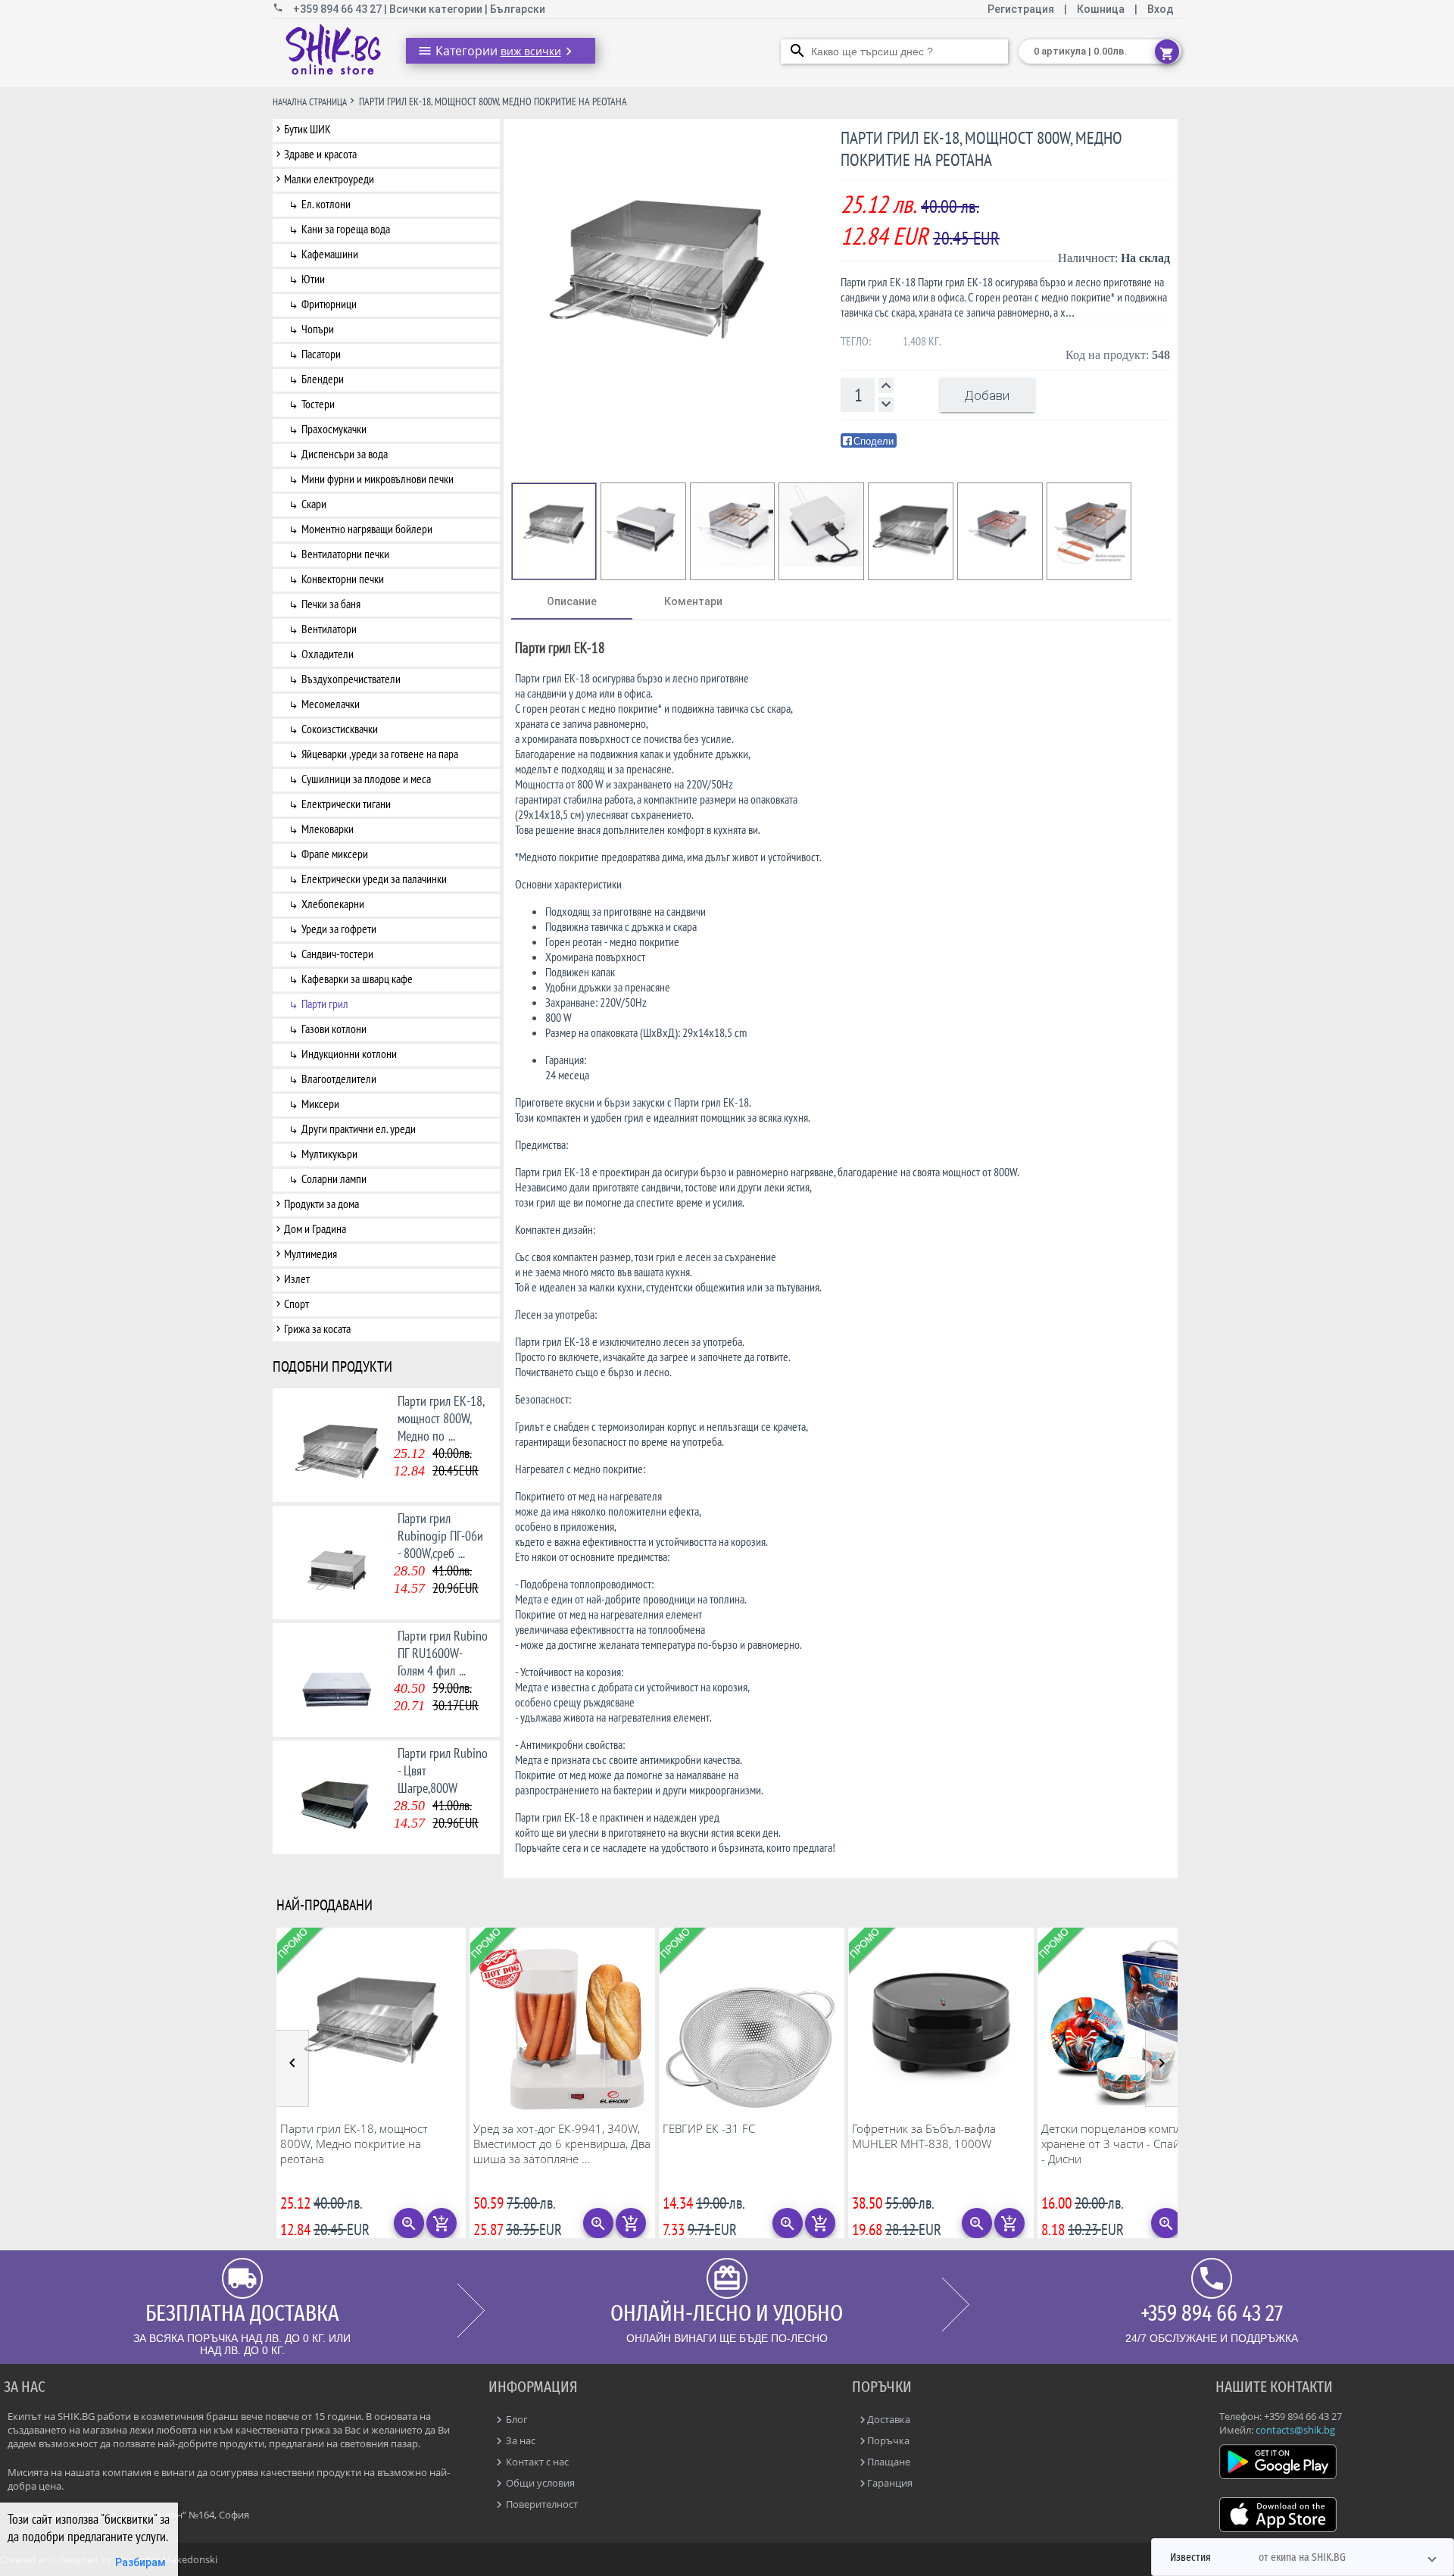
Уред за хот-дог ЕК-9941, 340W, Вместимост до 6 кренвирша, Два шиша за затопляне (562, 2144)
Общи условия (539, 2483)
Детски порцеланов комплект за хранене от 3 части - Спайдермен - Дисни (1130, 2144)
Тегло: (856, 341)
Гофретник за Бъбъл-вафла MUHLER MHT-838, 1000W (924, 2136)
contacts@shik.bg (1295, 2430)
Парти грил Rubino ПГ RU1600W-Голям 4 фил (443, 1653)
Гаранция (890, 2483)
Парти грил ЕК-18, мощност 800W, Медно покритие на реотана (354, 2144)
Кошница (1101, 9)
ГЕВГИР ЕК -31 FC (709, 2128)
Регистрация (1022, 9)
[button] (1303, 2557)
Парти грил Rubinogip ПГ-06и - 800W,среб (440, 1536)
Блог (516, 2419)
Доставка (889, 2419)
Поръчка (888, 2440)
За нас (520, 2440)
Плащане (889, 2462)
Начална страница (310, 102)
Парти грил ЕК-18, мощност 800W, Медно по (441, 1418)
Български (518, 9)
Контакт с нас (536, 2462)
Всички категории (437, 9)
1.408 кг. (922, 341)
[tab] (572, 601)
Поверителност (541, 2504)
